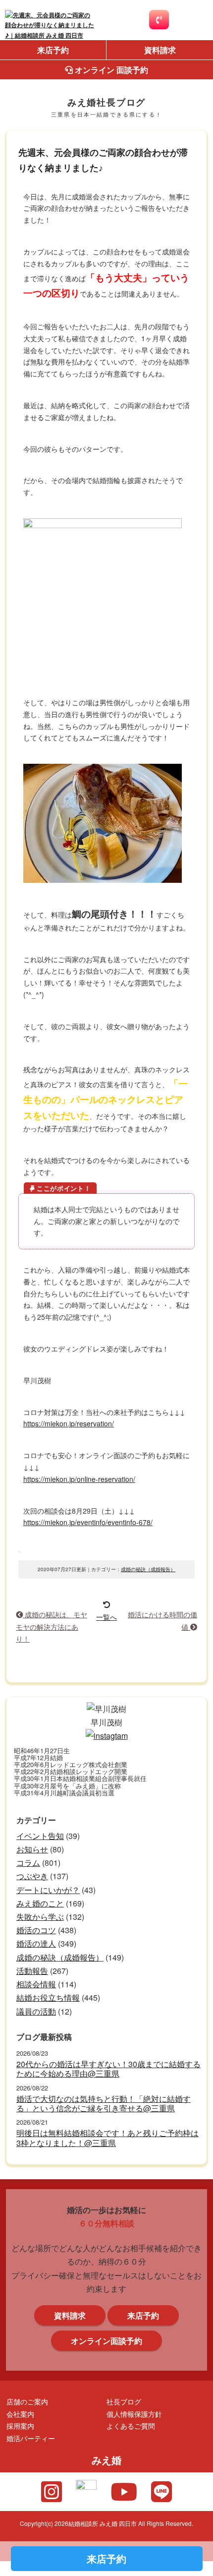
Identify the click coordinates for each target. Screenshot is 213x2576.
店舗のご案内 (27, 2401)
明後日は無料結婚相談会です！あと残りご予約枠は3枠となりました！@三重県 (107, 2138)
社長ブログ (124, 2401)
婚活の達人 (36, 1943)
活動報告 (32, 1971)
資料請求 (160, 50)
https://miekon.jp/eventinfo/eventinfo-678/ (88, 1522)
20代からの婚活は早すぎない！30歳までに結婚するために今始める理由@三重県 (108, 2069)
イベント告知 (40, 1836)
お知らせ (32, 1849)
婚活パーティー (31, 2438)
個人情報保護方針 (134, 2414)
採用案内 (20, 2425)
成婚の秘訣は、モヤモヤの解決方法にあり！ (52, 1626)
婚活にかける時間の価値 (162, 1620)
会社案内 (20, 2414)
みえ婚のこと (40, 1903)
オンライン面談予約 (106, 2341)
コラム (28, 1863)
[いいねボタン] (19, 1552)
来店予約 (53, 50)
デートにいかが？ (48, 1890)
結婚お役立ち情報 (48, 1997)
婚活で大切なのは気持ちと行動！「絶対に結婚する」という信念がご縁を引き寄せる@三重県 (104, 2103)
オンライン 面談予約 (110, 70)
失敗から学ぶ (40, 1917)
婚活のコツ (36, 1930)
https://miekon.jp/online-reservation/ (79, 1479)
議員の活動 (36, 2011)
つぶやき (32, 1876)
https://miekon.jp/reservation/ (69, 1423)
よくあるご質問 (131, 2425)
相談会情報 (36, 1984)
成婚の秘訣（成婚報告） (148, 1569)
